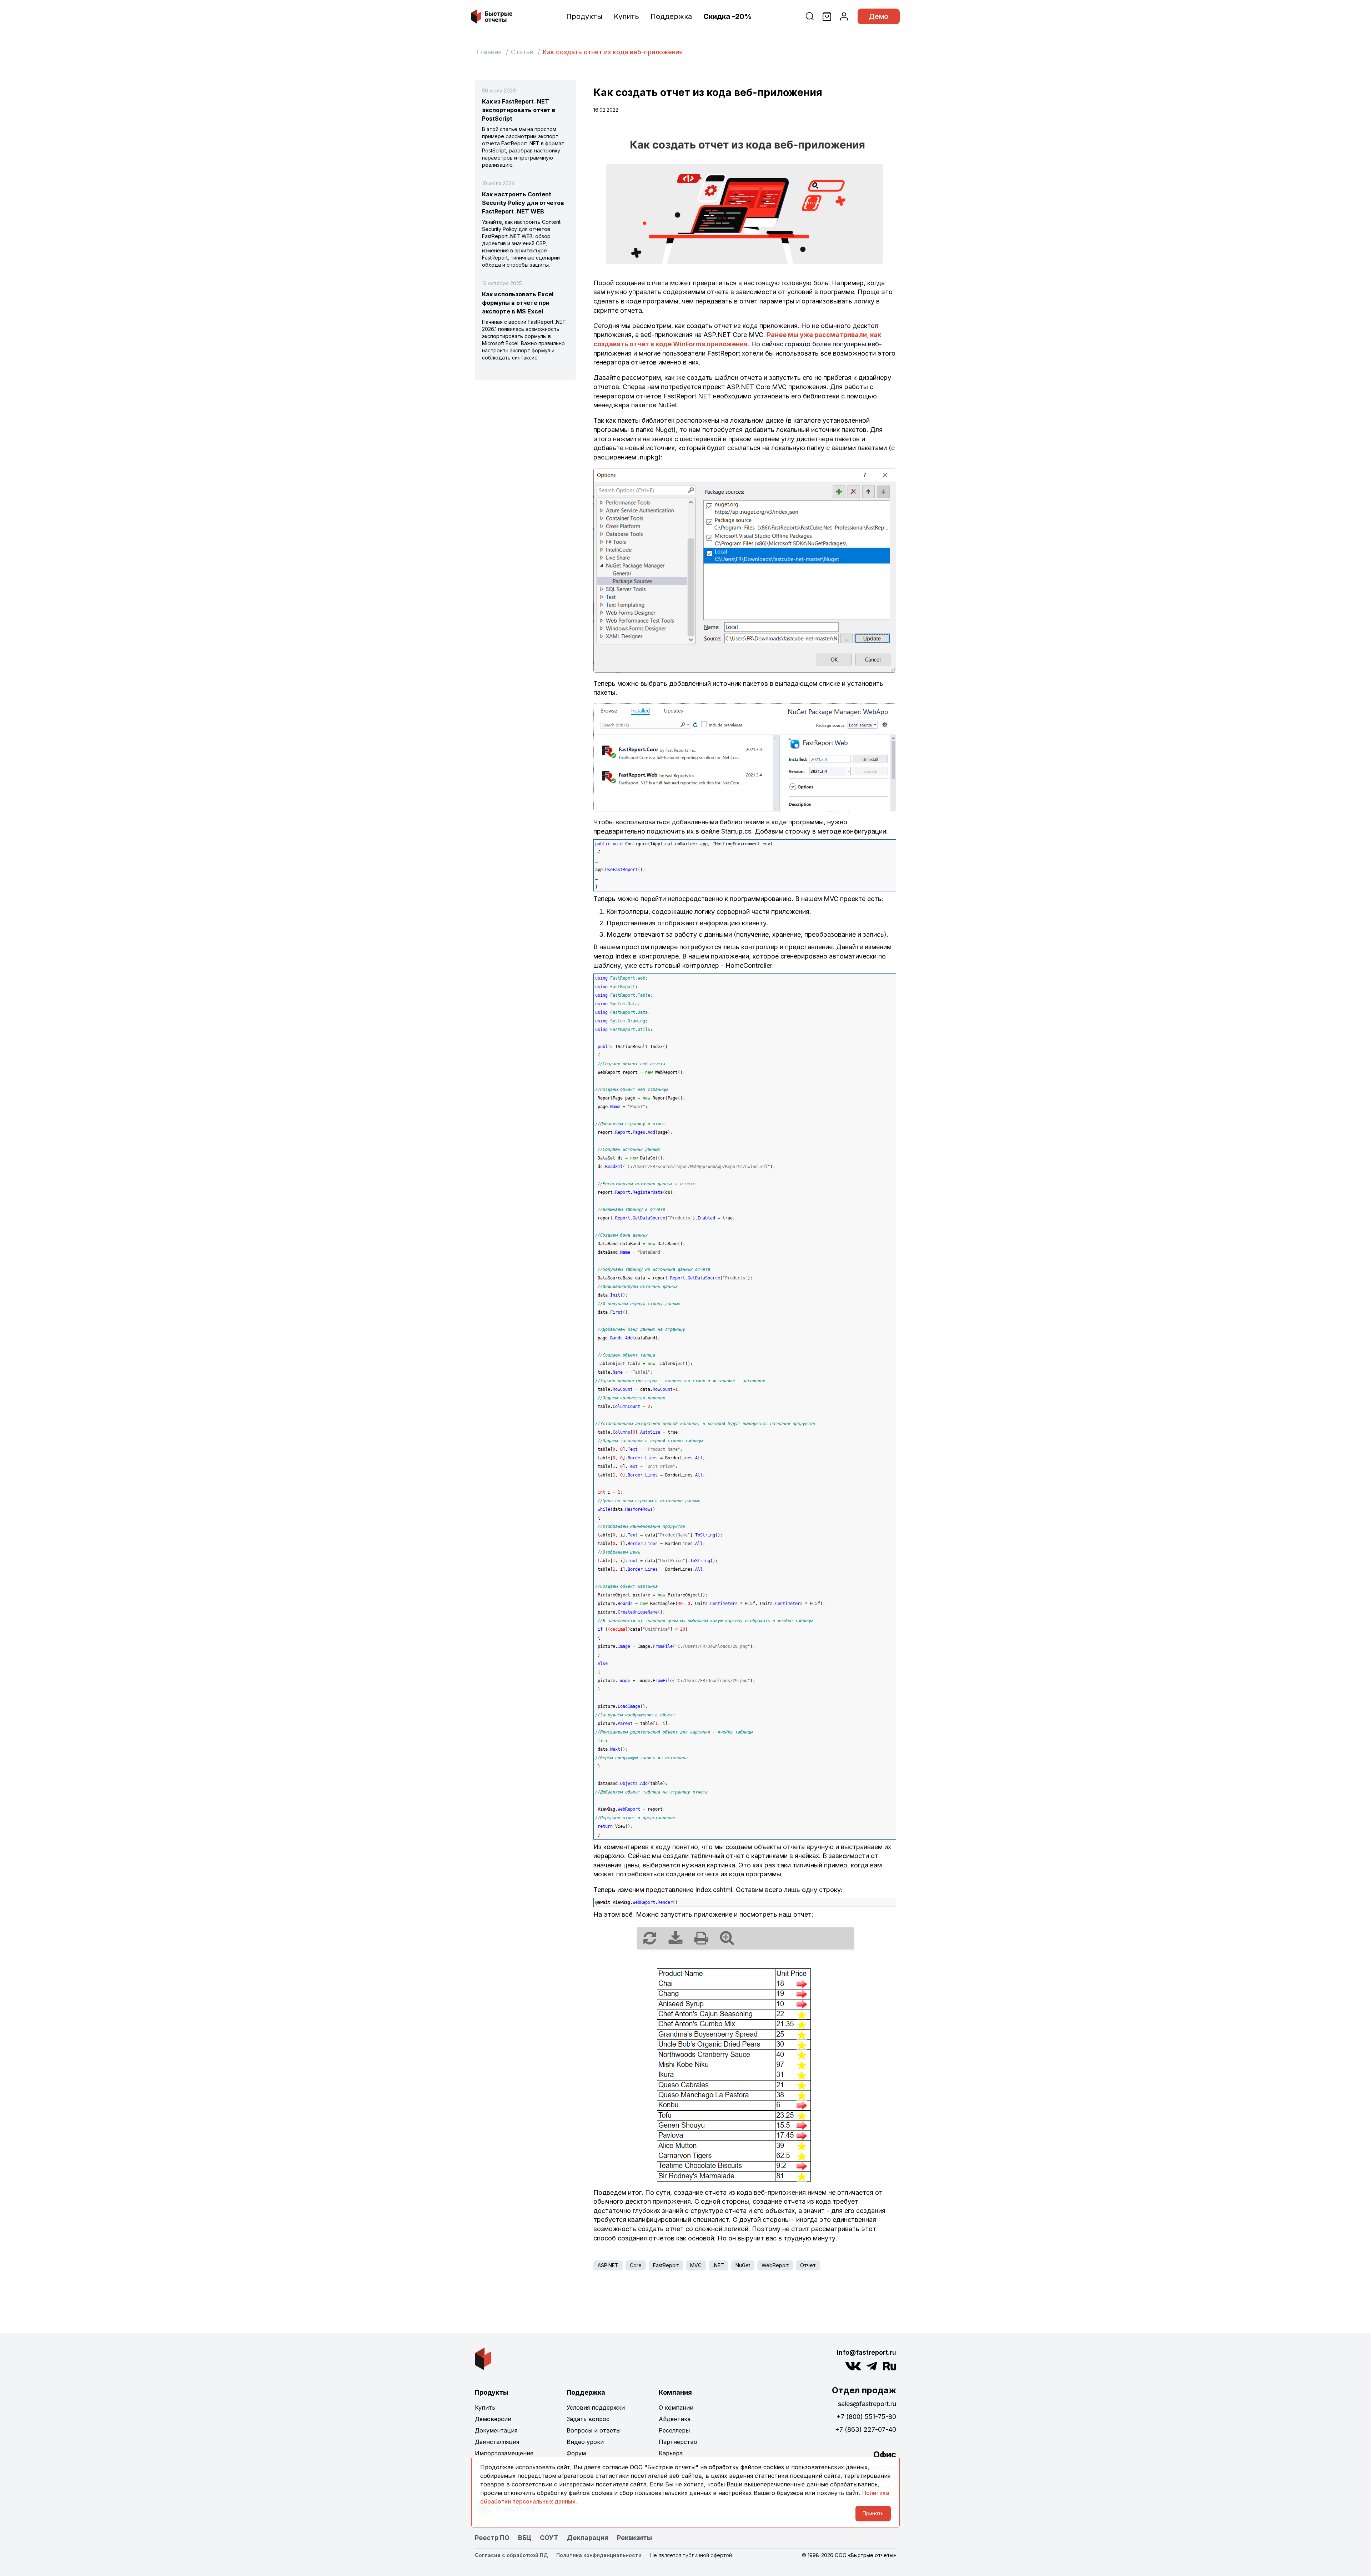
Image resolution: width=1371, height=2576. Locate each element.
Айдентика (675, 2419)
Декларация (588, 2538)
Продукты (584, 16)
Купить (626, 16)
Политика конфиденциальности (599, 2555)
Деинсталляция (497, 2442)
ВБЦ (525, 2538)
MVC (696, 2265)
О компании (676, 2408)
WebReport (775, 2265)
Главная (489, 52)
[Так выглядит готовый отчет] (745, 2053)
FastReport (666, 2265)
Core (636, 2265)
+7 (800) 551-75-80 (866, 2417)
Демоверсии (493, 2419)
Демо (879, 16)
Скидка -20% (728, 16)
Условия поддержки (596, 2408)
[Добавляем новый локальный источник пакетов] (745, 570)
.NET (719, 2265)
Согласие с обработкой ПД (511, 2555)
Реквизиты (634, 2538)
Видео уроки (585, 2442)
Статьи (522, 52)
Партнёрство (678, 2442)
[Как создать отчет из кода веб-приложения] (745, 196)
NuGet (743, 2265)
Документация (496, 2430)
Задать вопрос (588, 2419)
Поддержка (671, 16)
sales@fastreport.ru (867, 2404)
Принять (873, 2513)
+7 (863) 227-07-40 (866, 2429)
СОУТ (549, 2538)
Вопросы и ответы (594, 2430)
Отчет (808, 2265)
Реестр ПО (492, 2538)
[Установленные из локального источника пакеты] (745, 757)
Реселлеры (674, 2430)
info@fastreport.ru (867, 2352)
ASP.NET (608, 2265)
